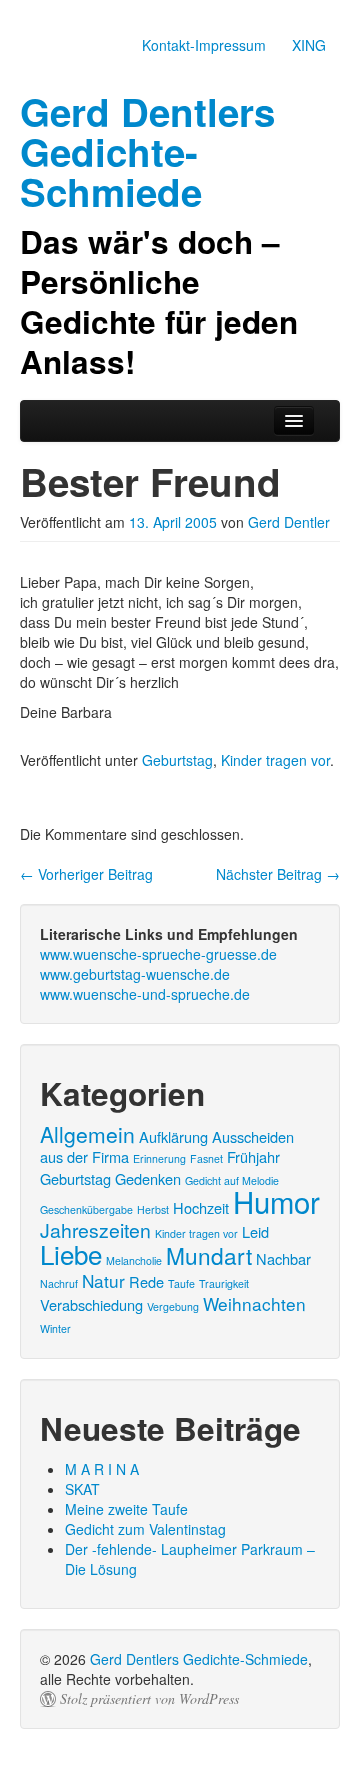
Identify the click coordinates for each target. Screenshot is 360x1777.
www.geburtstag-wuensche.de (135, 974)
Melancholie (134, 1260)
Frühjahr (253, 1156)
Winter (55, 1328)
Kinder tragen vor (275, 760)
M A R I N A (102, 1469)
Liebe (71, 1253)
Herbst (153, 1209)
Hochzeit (201, 1207)
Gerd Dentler (289, 522)
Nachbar (283, 1258)
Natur (103, 1280)
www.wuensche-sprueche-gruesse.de (158, 954)
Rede (146, 1281)
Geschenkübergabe (86, 1209)
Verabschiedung (91, 1304)
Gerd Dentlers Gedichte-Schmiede (199, 1659)
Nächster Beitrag (278, 874)
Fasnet (206, 1158)
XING (309, 45)
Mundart (209, 1255)
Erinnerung (159, 1158)
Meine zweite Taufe (126, 1509)
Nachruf (59, 1283)
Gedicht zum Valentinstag (145, 1529)
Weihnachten (254, 1303)
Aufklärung (173, 1136)
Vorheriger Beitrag (86, 874)
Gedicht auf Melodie (232, 1180)
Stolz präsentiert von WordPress (149, 1699)
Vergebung (173, 1306)
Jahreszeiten (95, 1230)
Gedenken (148, 1178)
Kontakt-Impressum (204, 45)
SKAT (82, 1489)
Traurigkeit (224, 1283)
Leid (255, 1231)
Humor (276, 1201)
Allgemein (87, 1134)
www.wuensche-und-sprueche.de (145, 994)
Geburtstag (177, 760)
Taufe (181, 1283)
